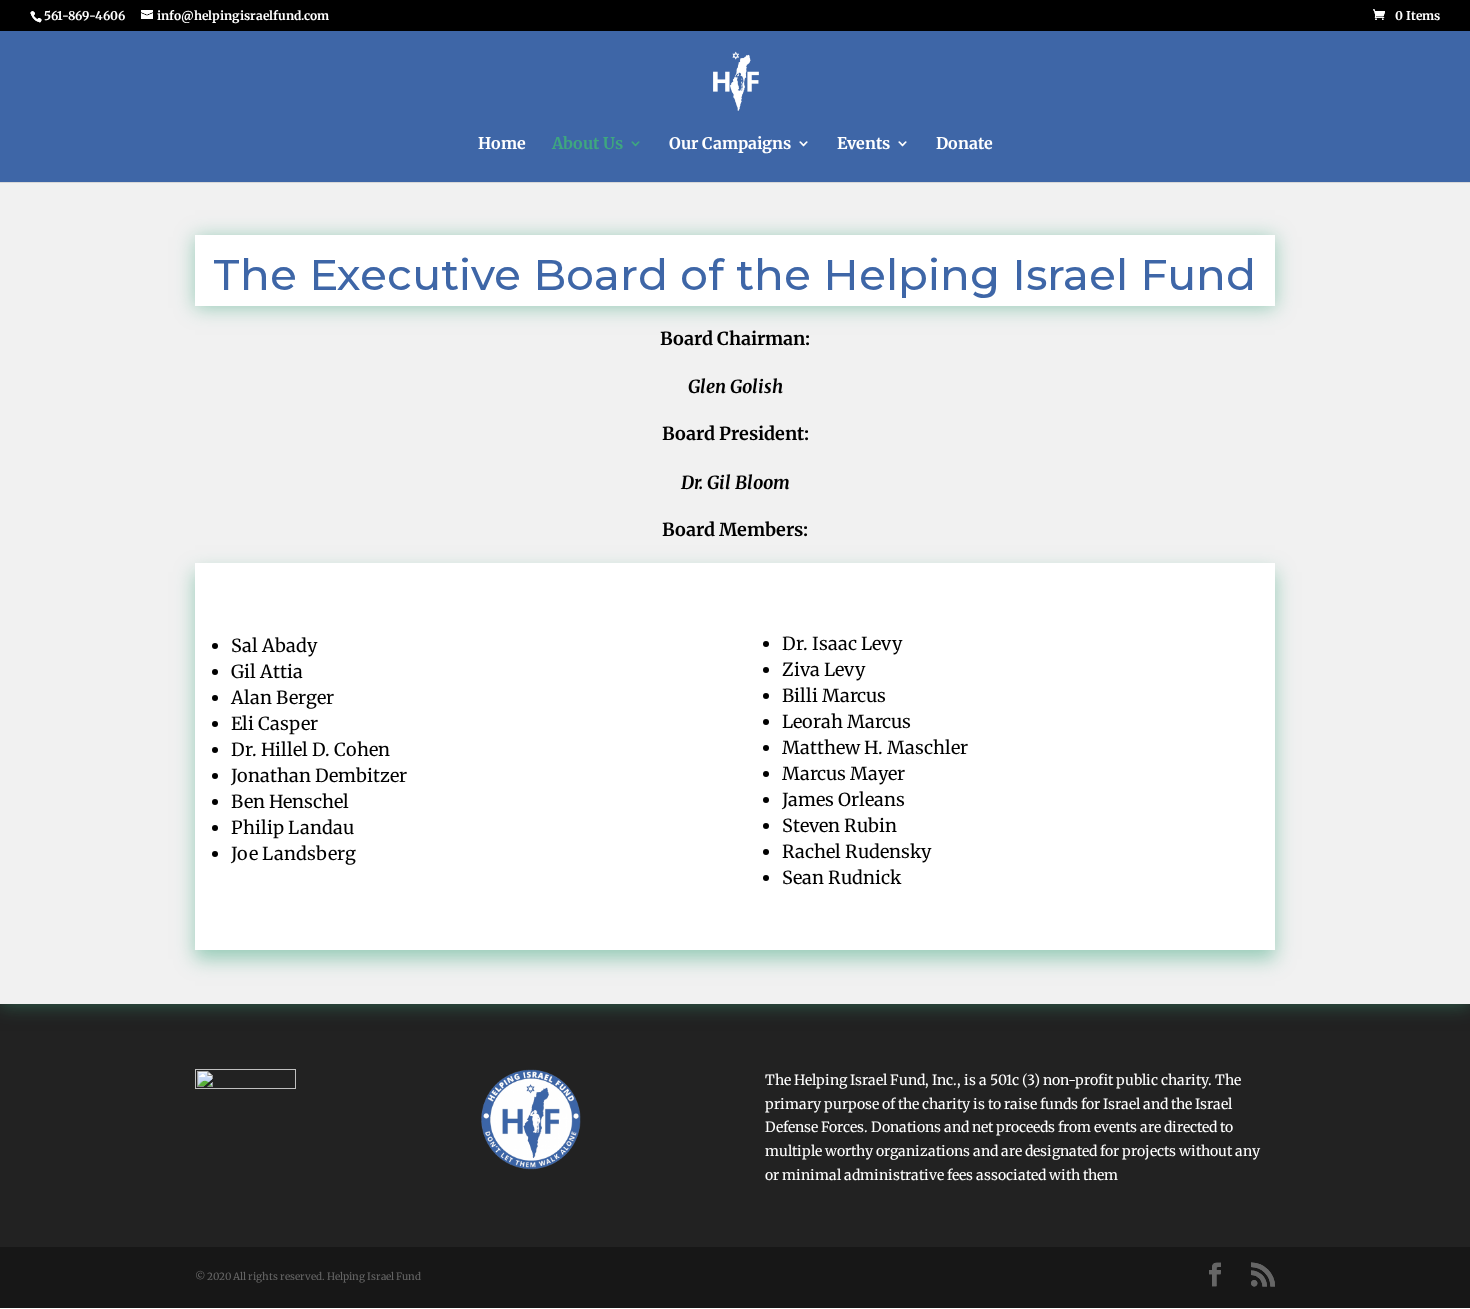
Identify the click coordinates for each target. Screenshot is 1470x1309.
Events (863, 144)
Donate (964, 144)
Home (502, 144)
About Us (587, 144)
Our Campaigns (730, 144)
